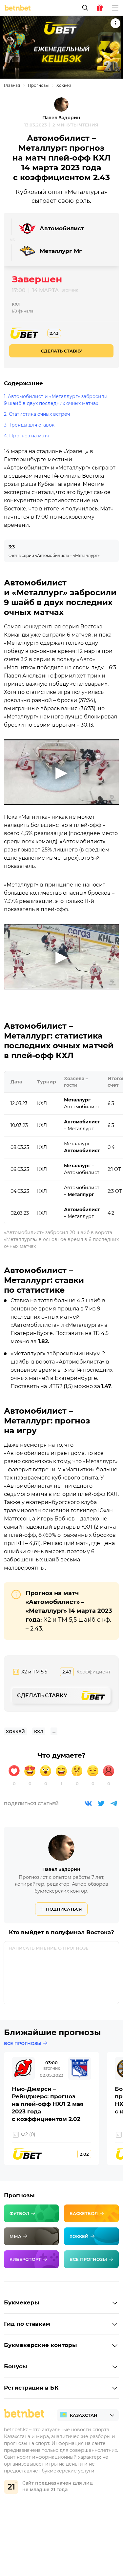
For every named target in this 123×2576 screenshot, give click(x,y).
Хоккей (64, 85)
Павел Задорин (61, 118)
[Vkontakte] (88, 1803)
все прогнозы (23, 2043)
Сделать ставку (61, 351)
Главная (12, 85)
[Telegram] (114, 1803)
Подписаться (64, 1909)
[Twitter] (101, 1803)
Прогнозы (38, 85)
